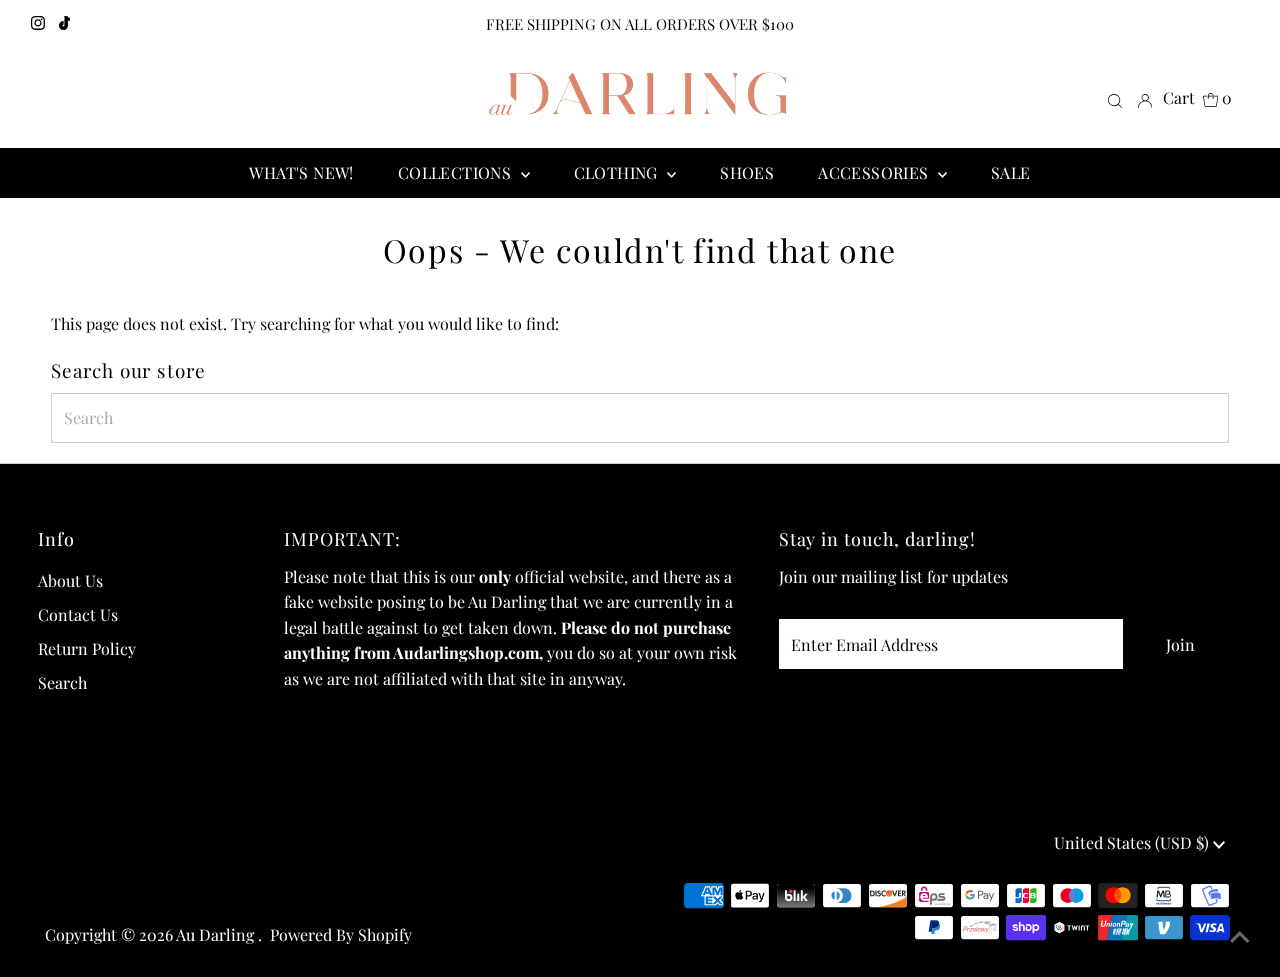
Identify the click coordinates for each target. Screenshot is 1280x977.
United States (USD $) (1133, 842)
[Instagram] (38, 24)
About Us (70, 580)
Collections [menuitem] (457, 172)
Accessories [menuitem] (875, 172)
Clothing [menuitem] (618, 172)
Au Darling (217, 934)
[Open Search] (1115, 99)
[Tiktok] (64, 24)
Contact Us (78, 614)
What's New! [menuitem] (301, 172)
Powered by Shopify (341, 934)
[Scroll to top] (1240, 937)
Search (62, 682)
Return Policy (87, 648)
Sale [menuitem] (1011, 172)
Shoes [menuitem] (747, 172)
